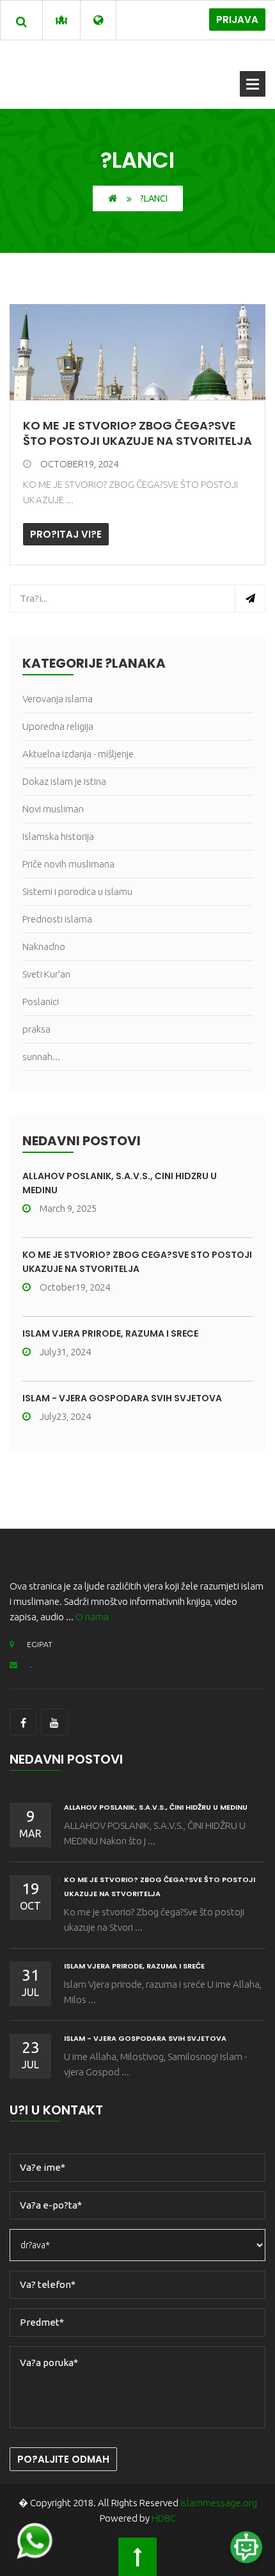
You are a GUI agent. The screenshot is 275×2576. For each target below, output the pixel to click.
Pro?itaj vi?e (66, 534)
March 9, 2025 (68, 1208)
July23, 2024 (65, 1416)
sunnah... (41, 1057)
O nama (92, 1617)
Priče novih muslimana (68, 864)
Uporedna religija (58, 726)
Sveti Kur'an (46, 974)
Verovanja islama (58, 699)
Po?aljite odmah (63, 2459)
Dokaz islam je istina (64, 781)
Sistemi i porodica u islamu (77, 891)
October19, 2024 (79, 464)
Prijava (237, 20)
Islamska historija (58, 836)
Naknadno (44, 946)
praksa (36, 1029)
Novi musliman (53, 809)
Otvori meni (253, 84)
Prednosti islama (57, 919)
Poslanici (41, 1002)
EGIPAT (40, 1644)
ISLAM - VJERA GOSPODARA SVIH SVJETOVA (122, 1398)
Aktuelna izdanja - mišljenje (78, 754)
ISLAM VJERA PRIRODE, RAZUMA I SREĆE (110, 1333)
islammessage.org (219, 2503)
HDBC (164, 2518)
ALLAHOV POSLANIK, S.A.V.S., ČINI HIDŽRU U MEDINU (156, 1807)
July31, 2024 (65, 1352)
